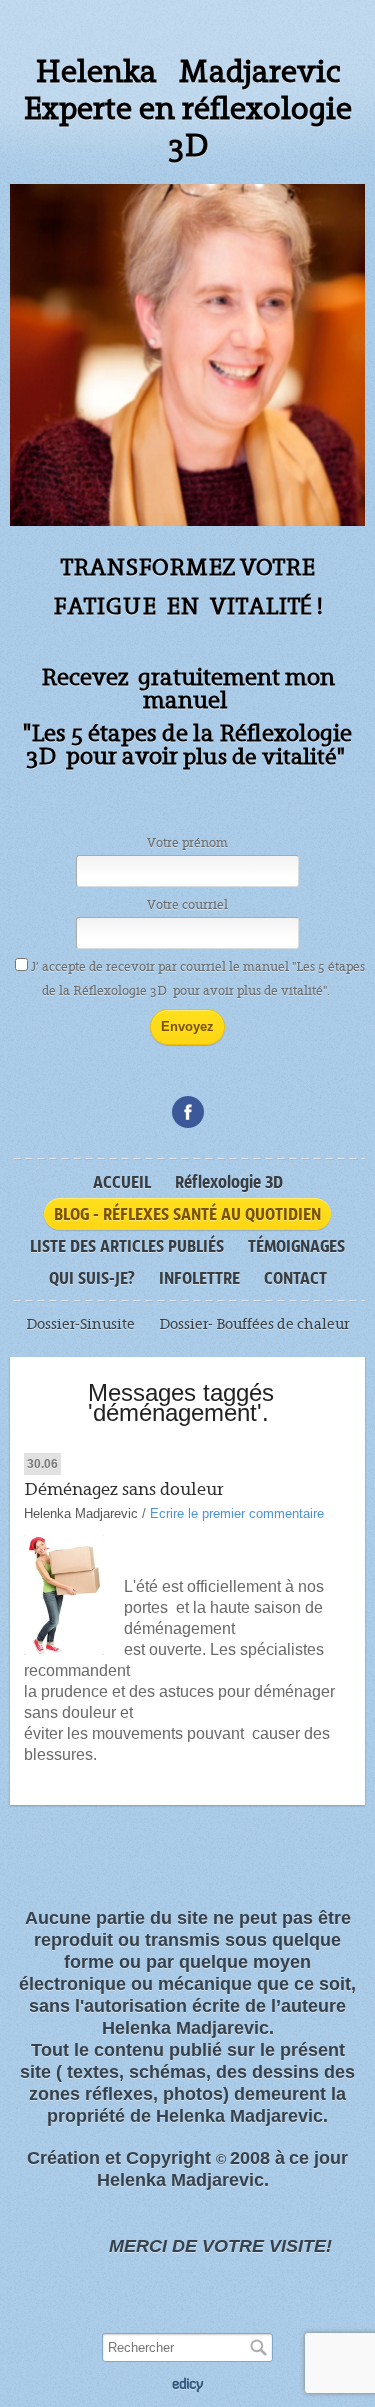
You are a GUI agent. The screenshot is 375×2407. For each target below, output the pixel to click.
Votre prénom (187, 843)
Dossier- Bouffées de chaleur (254, 1324)
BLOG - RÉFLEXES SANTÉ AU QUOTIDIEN (187, 1214)
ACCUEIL (122, 1182)
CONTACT (295, 1278)
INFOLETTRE (199, 1278)
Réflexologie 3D (229, 1182)
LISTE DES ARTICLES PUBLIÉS (127, 1246)
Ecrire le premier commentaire (237, 1513)
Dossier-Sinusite (80, 1324)
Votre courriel (187, 905)
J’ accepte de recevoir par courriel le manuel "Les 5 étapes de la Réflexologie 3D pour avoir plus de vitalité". (198, 979)
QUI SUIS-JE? (92, 1278)
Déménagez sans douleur (124, 1489)
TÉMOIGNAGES (296, 1246)
